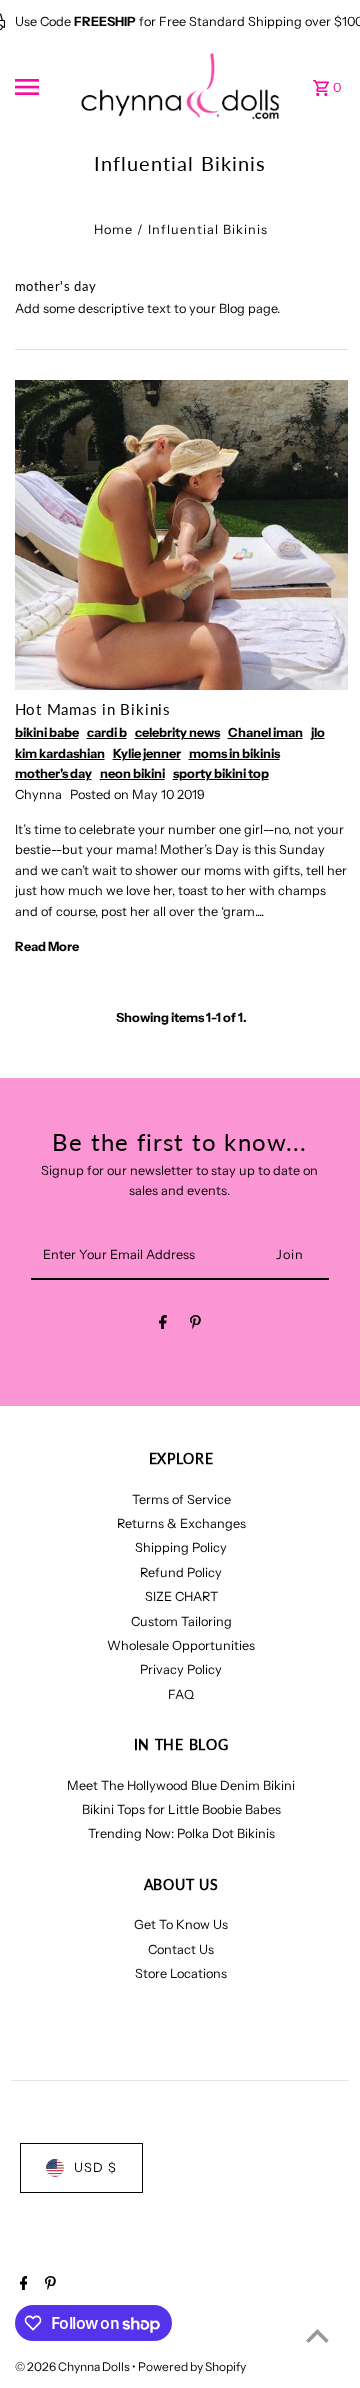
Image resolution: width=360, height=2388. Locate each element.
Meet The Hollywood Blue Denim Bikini (181, 1785)
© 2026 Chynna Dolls (73, 2366)
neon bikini (132, 773)
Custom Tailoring (181, 1621)
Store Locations (181, 1973)
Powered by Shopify (192, 2366)
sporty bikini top (221, 773)
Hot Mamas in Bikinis (93, 709)
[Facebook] (163, 1325)
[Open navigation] (41, 87)
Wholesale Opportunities (181, 1645)
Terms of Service (181, 1499)
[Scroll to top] (317, 2335)
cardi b (107, 732)
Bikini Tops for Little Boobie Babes (181, 1809)
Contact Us (181, 1949)
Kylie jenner (147, 753)
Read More (47, 946)
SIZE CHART (181, 1596)
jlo (318, 732)
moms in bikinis (234, 753)
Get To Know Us (181, 1924)
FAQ (181, 1694)
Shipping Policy (181, 1547)
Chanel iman (265, 732)
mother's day (53, 773)
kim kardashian (60, 753)
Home (113, 229)
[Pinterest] (195, 1325)
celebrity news (177, 732)
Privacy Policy (181, 1669)
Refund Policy (181, 1572)
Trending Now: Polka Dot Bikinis (181, 1833)
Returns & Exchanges (181, 1523)
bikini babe (47, 732)
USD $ (95, 2167)
